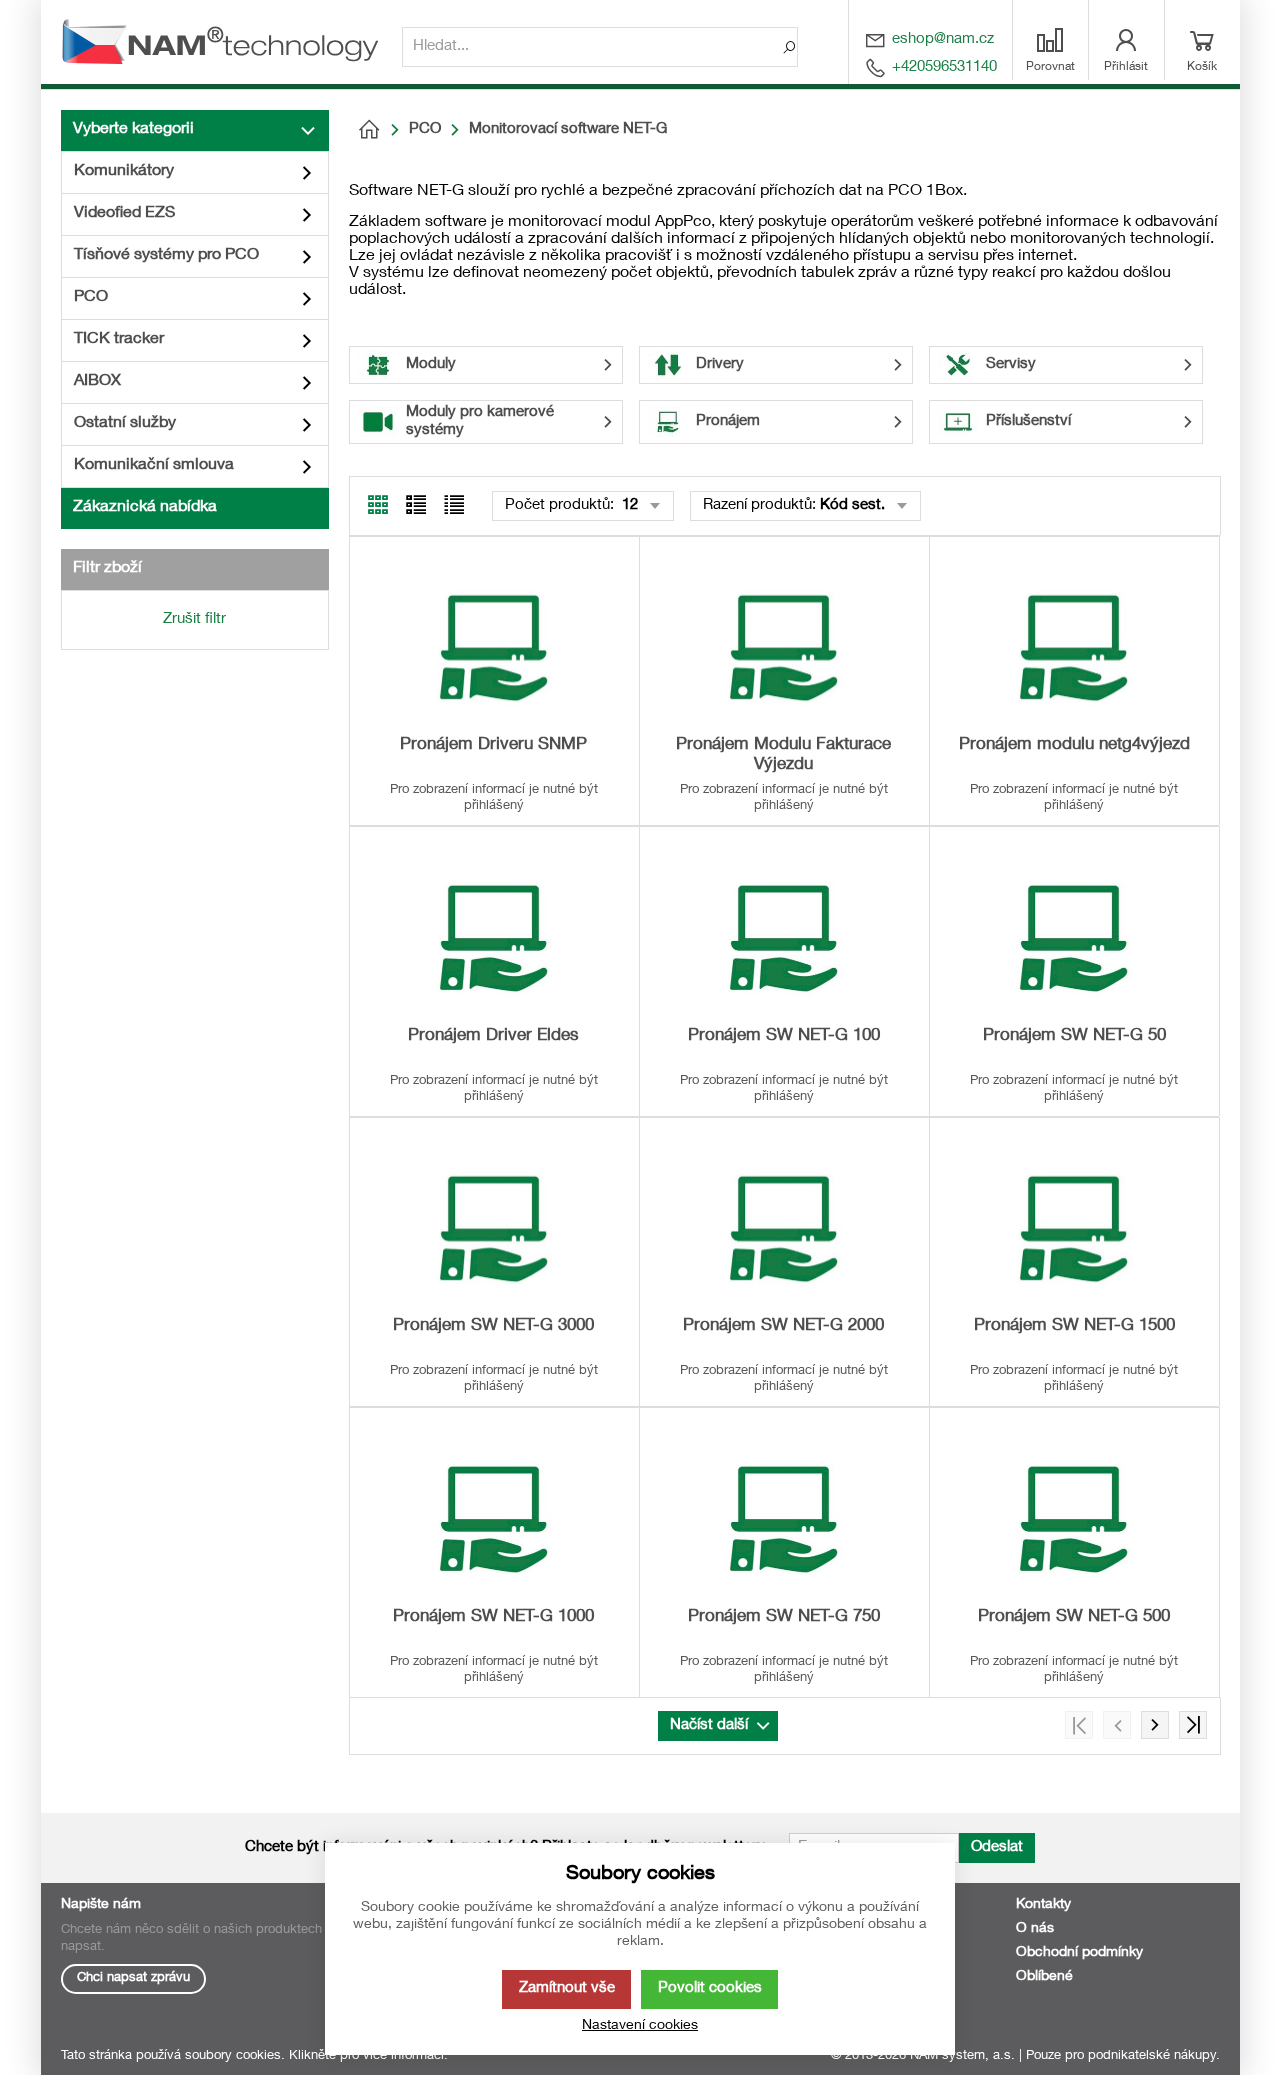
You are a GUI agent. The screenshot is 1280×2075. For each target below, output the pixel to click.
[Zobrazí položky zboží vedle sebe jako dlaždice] (416, 505)
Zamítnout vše (567, 1988)
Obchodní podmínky (1079, 1953)
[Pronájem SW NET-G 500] (1074, 1519)
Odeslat (997, 1847)
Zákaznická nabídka (145, 508)
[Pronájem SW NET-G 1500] (1074, 1229)
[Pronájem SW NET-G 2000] (784, 1229)
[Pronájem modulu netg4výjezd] (1074, 648)
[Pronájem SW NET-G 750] (784, 1519)
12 (628, 505)
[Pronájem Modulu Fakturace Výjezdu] (784, 648)
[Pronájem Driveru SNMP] (494, 648)
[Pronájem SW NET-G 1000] (494, 1519)
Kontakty (1043, 1905)
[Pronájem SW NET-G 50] (1074, 938)
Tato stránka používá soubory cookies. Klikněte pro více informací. (254, 2056)
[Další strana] (1155, 1725)
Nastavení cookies (640, 2026)
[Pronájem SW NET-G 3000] (494, 1229)
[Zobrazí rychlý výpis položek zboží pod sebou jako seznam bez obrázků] (454, 505)
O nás (1035, 1929)
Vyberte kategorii (133, 130)
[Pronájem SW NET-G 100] (784, 938)
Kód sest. (852, 505)
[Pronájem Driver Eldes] (494, 938)
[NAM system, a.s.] (226, 42)
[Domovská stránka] (369, 130)
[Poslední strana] (1193, 1725)
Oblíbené (1044, 1977)
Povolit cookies (710, 1988)
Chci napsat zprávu (133, 1978)
